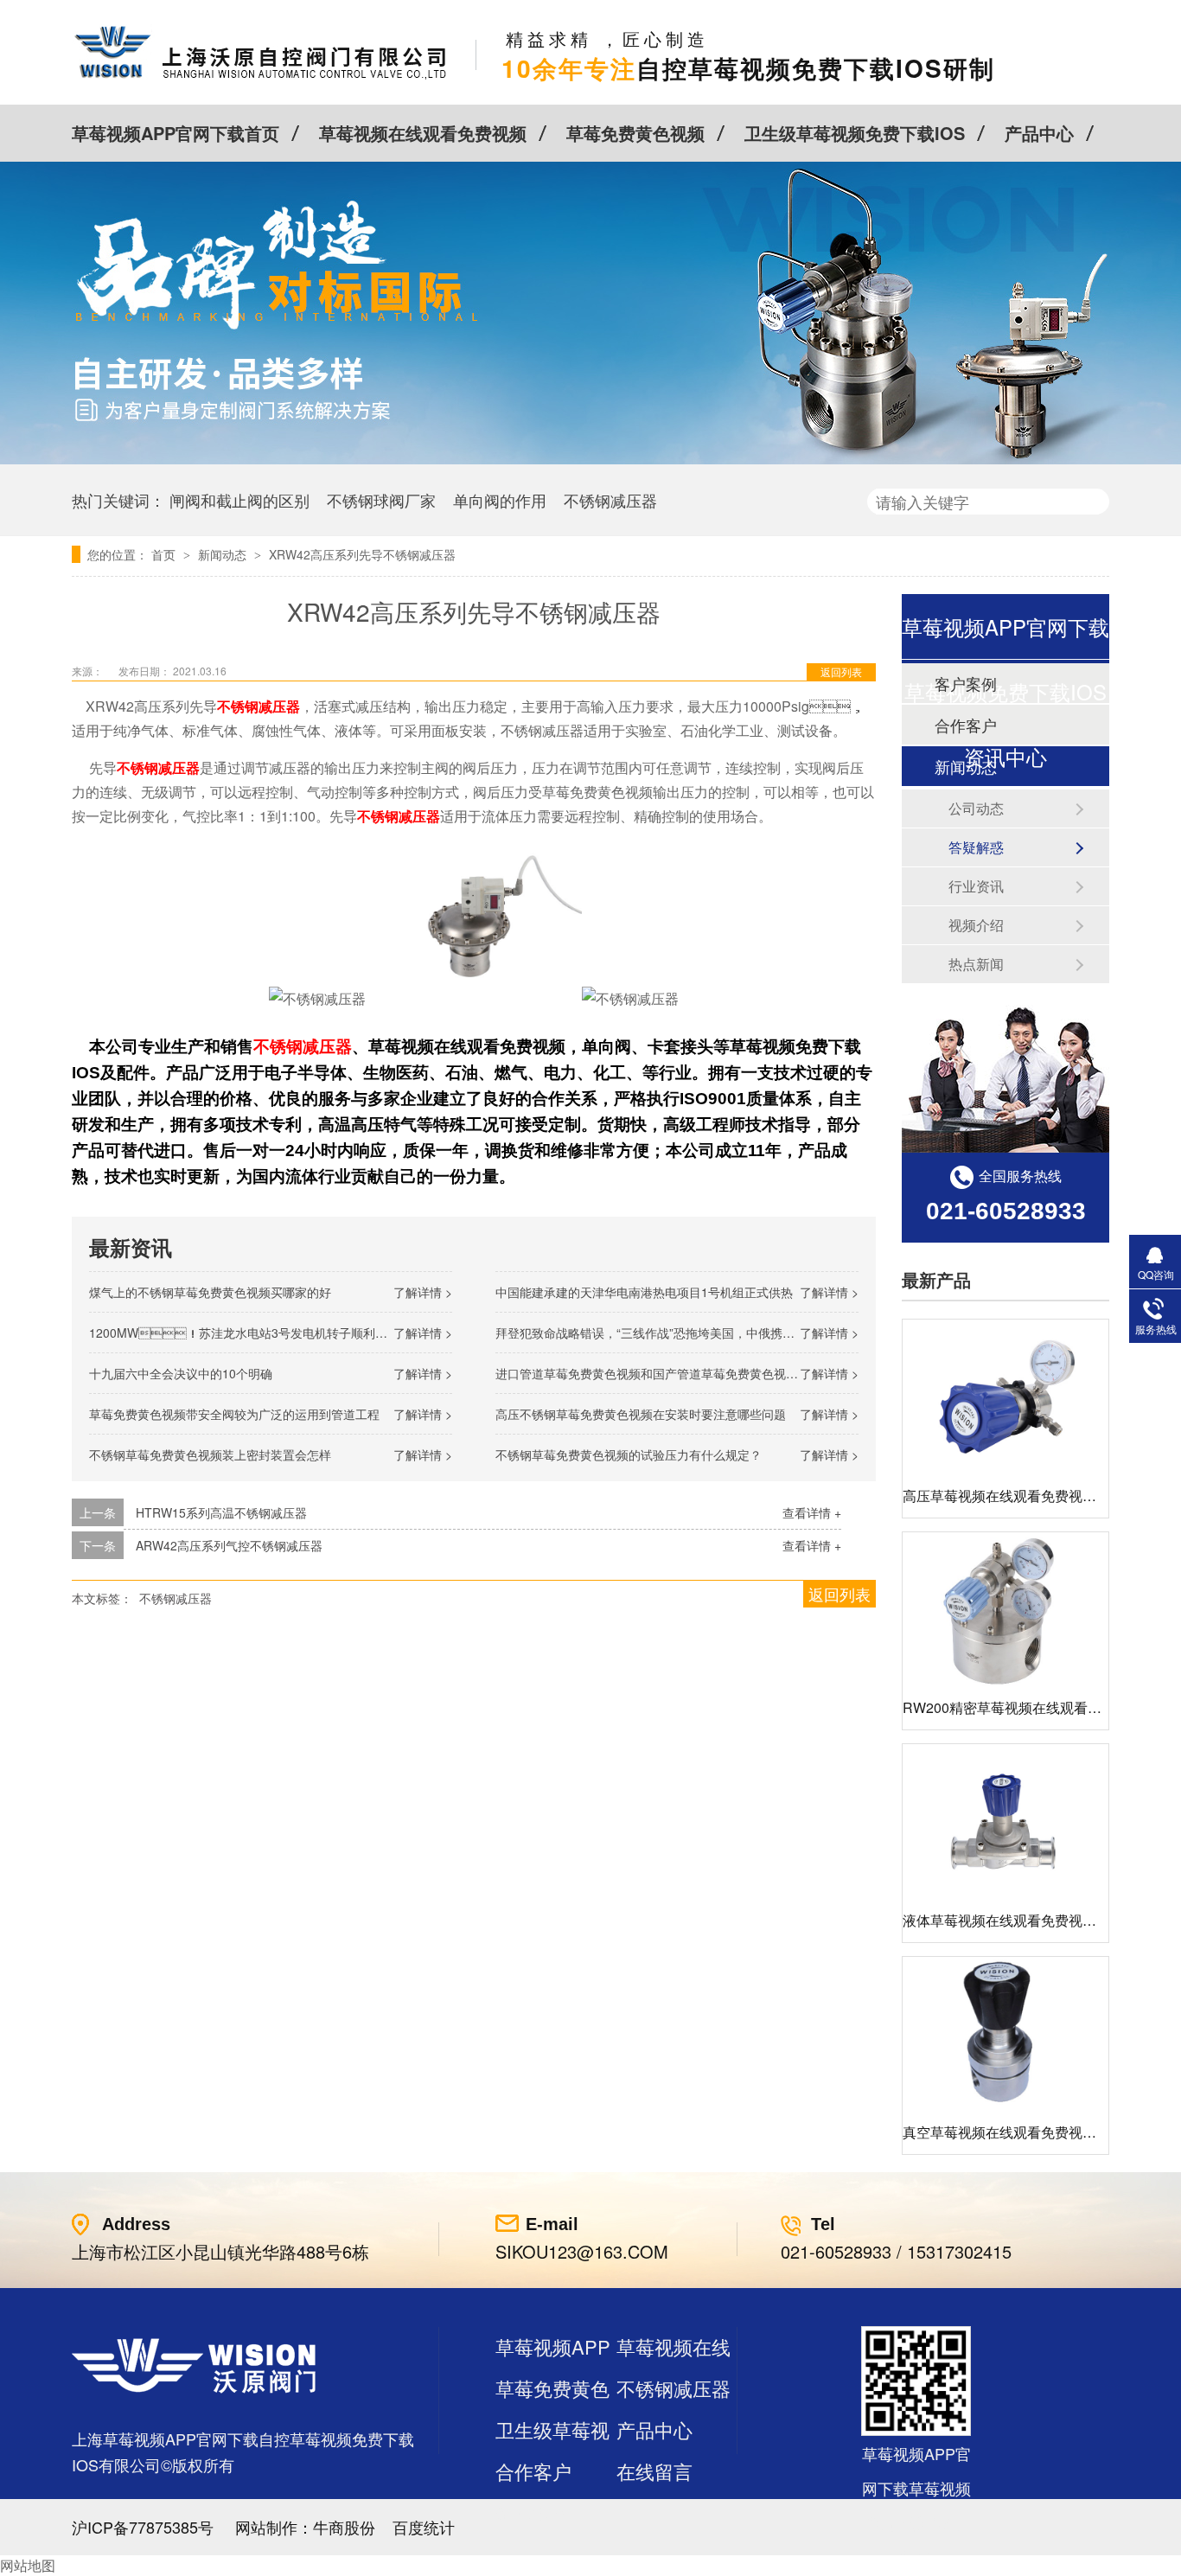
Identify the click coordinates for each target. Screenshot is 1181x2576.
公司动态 (976, 808)
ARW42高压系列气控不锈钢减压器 (229, 1545)
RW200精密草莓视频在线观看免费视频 (1023, 1707)
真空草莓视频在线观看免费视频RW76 (1019, 2132)
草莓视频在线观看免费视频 (423, 133)
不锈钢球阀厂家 (381, 500)
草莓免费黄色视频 (635, 133)
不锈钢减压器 (610, 500)
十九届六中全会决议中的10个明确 (181, 1373)
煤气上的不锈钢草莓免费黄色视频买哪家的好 (210, 1292)
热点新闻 (976, 964)
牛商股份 (344, 2527)
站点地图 (533, 2512)
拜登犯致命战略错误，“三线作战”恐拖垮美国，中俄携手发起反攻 (669, 1333)
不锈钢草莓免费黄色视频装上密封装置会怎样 (210, 1454)
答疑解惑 (976, 847)
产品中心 (1039, 133)
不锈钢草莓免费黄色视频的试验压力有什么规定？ (629, 1454)
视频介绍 (976, 925)
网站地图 (28, 2565)
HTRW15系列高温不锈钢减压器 (221, 1512)
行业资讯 (976, 886)
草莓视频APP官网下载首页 (176, 133)
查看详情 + (812, 1512)
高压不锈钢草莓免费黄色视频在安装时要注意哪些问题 (641, 1414)
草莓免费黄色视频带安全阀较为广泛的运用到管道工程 (234, 1414)
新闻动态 (224, 554)
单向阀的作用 (500, 500)
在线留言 (654, 2471)
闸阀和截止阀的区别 (239, 500)
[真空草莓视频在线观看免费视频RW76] (1005, 2034)
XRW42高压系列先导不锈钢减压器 (362, 554)
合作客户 (533, 2471)
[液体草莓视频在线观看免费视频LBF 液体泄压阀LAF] (1005, 1822)
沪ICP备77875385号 (143, 2527)
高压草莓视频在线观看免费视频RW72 (1019, 1496)
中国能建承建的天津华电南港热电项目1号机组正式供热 (644, 1292)
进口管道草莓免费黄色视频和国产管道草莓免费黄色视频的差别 (665, 1373)
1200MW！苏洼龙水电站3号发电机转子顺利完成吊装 (256, 1333)
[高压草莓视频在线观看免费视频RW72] (1005, 1397)
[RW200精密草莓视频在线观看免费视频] (1005, 1610)
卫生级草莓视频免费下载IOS (855, 133)
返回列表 (841, 671)
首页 (165, 554)
